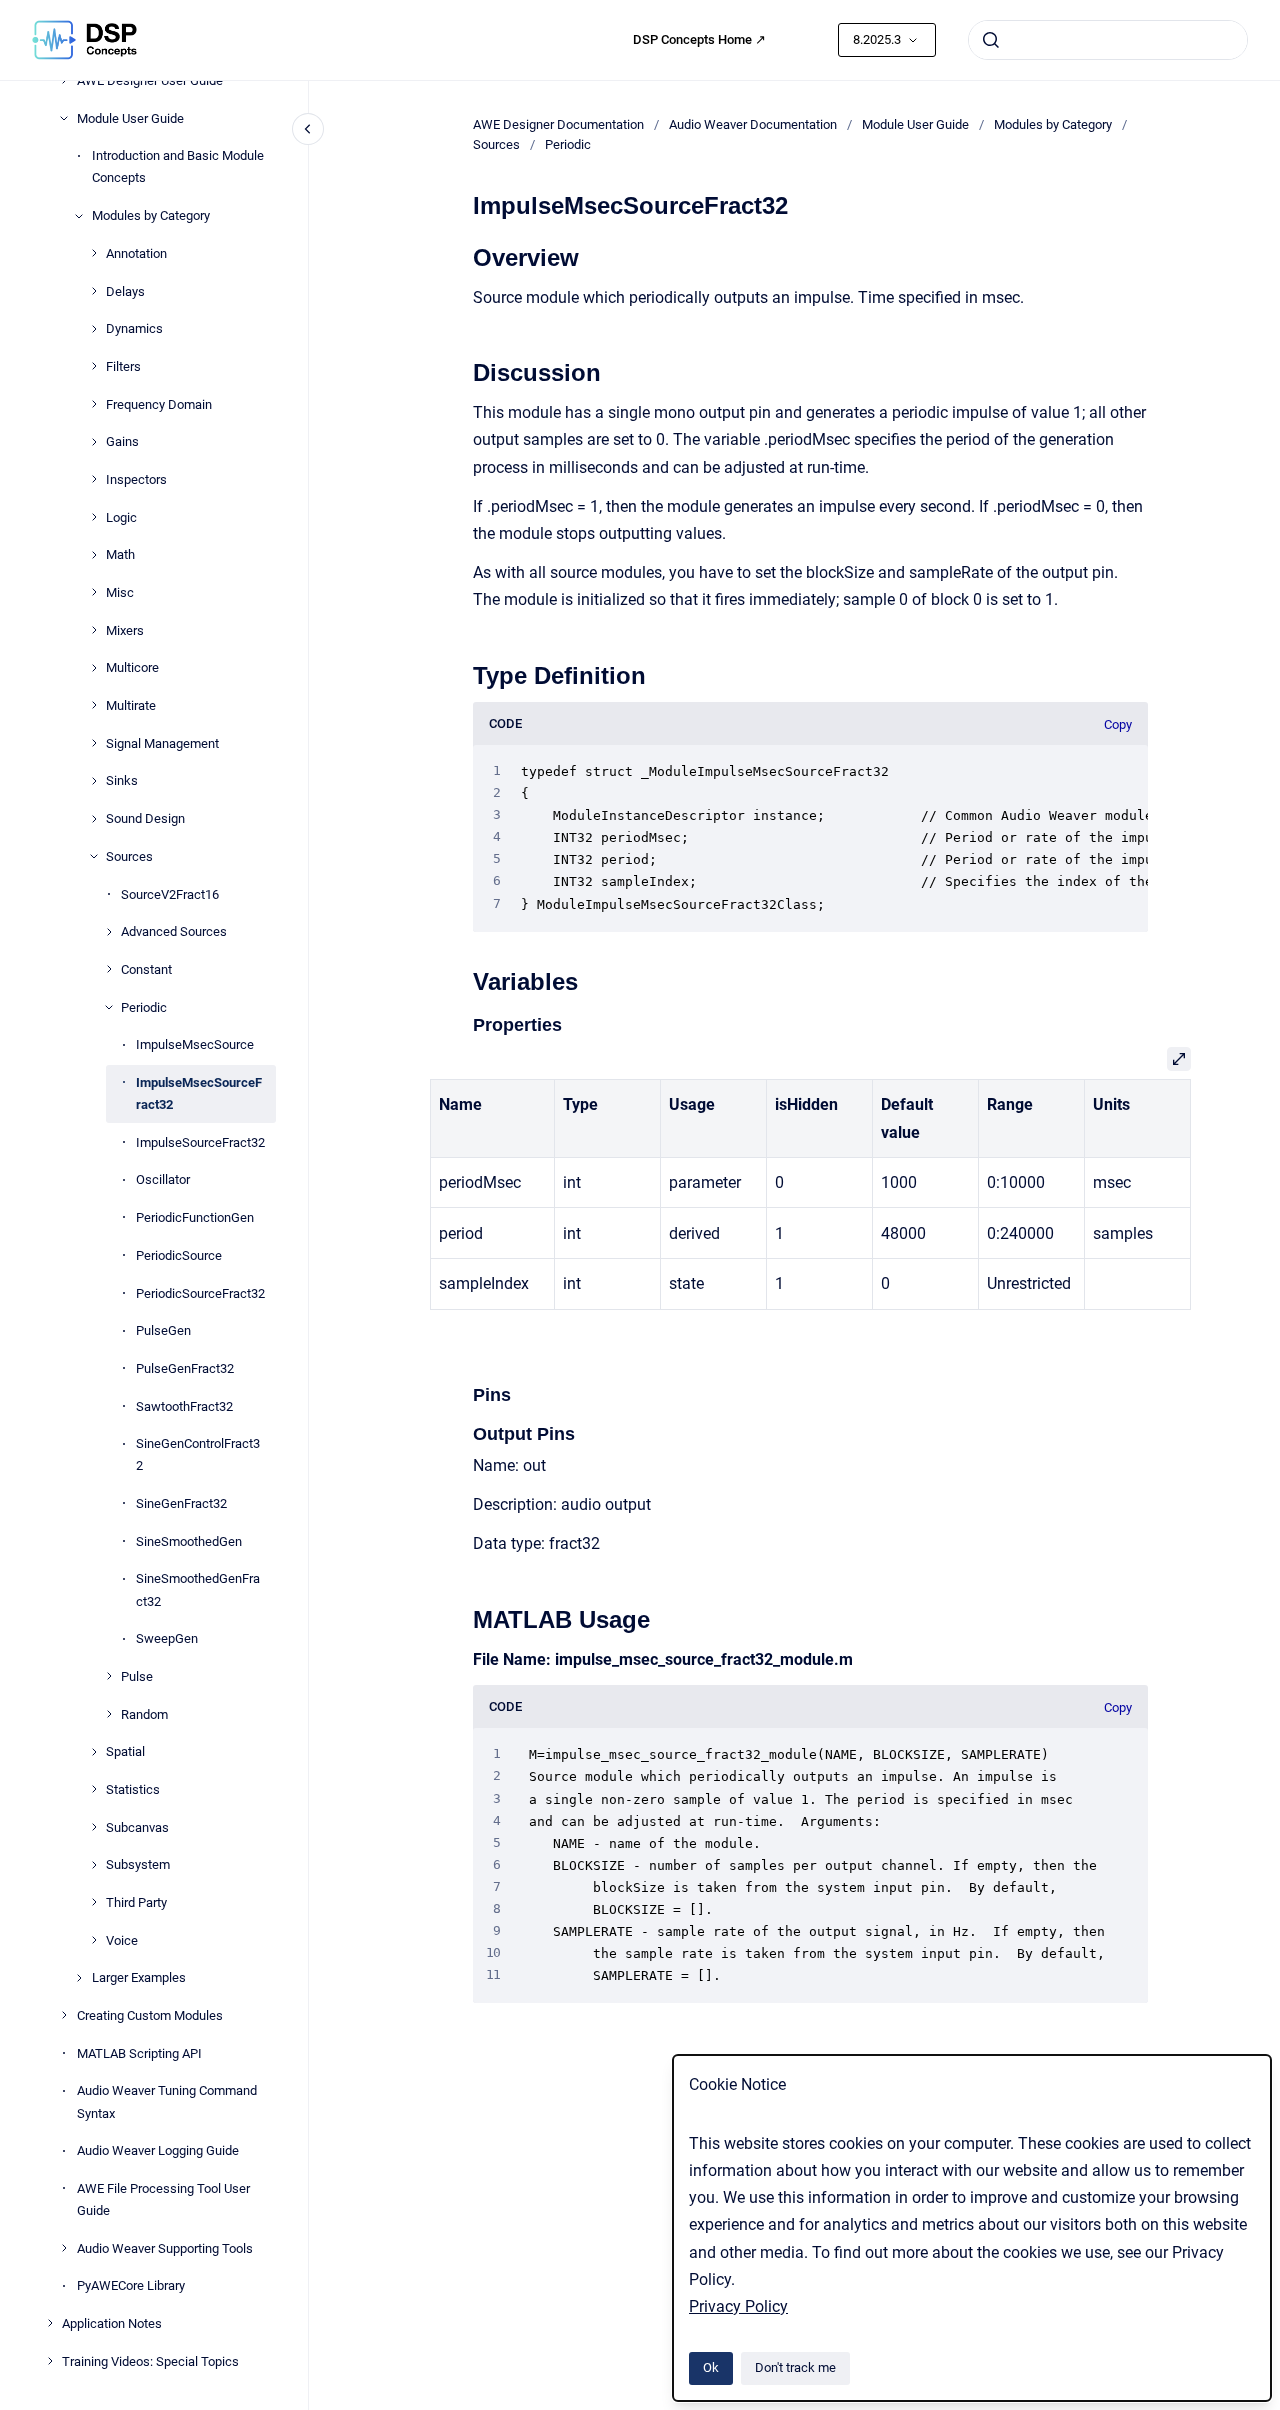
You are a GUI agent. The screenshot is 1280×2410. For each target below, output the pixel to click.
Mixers (125, 629)
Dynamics (134, 328)
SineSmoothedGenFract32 (198, 1589)
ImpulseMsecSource (195, 1044)
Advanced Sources (174, 931)
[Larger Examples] (79, 1978)
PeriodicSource (179, 1254)
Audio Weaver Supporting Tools (165, 2247)
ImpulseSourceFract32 (200, 1141)
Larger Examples (139, 1977)
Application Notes (112, 2323)
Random (144, 1713)
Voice (122, 1939)
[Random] (109, 1714)
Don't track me (795, 2367)
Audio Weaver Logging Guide (158, 2150)
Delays (125, 290)
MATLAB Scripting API (139, 2052)
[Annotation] (94, 253)
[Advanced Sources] (109, 932)
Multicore (132, 667)
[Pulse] (109, 1676)
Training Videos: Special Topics (150, 2360)
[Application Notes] (50, 2323)
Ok (711, 2367)
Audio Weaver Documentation (753, 124)
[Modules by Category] (79, 216)
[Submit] (991, 40)
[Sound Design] (94, 819)
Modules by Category (151, 215)
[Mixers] (94, 630)
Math (120, 554)
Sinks (122, 780)
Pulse (137, 1676)
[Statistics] (94, 1789)
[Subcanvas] (94, 1827)
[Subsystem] (94, 1865)
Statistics (133, 1789)
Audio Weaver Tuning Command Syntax (167, 2101)
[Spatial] (94, 1752)
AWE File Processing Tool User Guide (163, 2199)
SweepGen (167, 1638)
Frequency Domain (159, 403)
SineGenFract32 (181, 1503)
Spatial (125, 1751)
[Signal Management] (94, 743)
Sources (129, 855)
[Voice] (94, 1940)
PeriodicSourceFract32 (200, 1292)
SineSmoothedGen (189, 1540)
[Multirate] (94, 705)
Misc (120, 592)
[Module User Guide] (64, 118)
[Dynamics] (94, 329)
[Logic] (94, 517)
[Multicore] (94, 668)
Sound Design (145, 818)
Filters (123, 366)
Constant (146, 969)
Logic (121, 516)
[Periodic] (109, 1007)
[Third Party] (94, 1902)
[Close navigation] (308, 129)
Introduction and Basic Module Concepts (178, 166)
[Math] (94, 555)
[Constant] (109, 969)
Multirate (131, 705)
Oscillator (163, 1179)
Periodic (144, 1006)
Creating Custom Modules (150, 2015)
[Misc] (94, 592)
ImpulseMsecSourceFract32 (199, 1093)
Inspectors (136, 479)
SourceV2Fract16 (170, 893)
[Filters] (94, 366)
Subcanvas (137, 1826)
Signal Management (162, 742)
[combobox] (1108, 40)
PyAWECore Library (131, 2285)
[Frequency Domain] (94, 404)
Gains (122, 441)
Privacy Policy (738, 2306)
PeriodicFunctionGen (195, 1217)
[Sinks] (94, 781)
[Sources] (94, 856)
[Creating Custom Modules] (64, 2015)
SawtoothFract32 (184, 1405)
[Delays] (94, 291)
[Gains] (94, 442)
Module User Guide (130, 117)
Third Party (136, 1902)
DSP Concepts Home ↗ (699, 39)
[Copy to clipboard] (464, 255)
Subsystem (138, 1864)
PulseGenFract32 (185, 1368)
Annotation (136, 252)
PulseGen (163, 1330)
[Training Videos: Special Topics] (50, 2361)
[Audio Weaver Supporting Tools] (64, 2248)
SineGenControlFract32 (198, 1454)
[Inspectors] (94, 479)
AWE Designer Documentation (558, 124)
